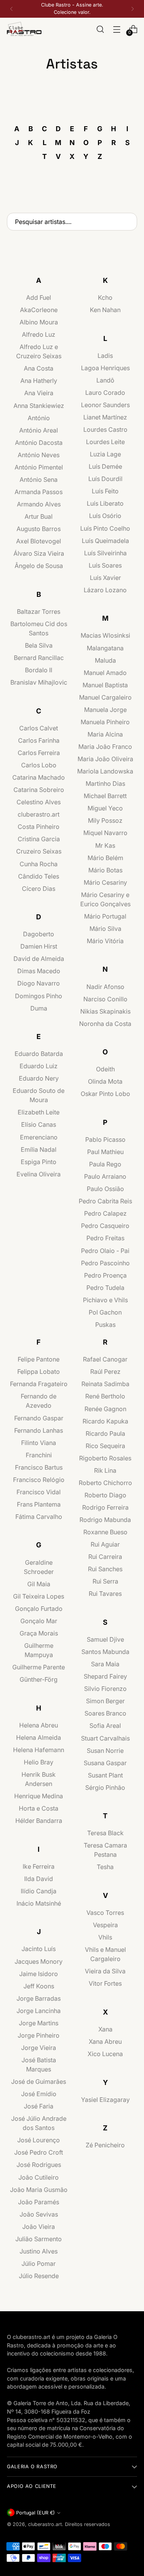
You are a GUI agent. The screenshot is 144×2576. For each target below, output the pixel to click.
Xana (105, 2029)
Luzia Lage (105, 454)
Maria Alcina (105, 734)
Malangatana (105, 648)
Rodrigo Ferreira (105, 1507)
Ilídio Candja (39, 1891)
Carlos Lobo (39, 765)
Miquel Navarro (105, 833)
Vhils (105, 1937)
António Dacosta (39, 443)
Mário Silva (105, 929)
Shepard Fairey (105, 1676)
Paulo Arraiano (105, 1176)
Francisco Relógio (39, 1480)
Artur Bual (39, 516)
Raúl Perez (105, 1372)
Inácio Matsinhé (39, 1903)
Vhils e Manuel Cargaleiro (105, 1954)
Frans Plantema (39, 1504)
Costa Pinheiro (39, 827)
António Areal (39, 430)
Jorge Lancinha (39, 2011)
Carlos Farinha (39, 740)
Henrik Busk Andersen (39, 1779)
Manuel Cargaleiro (105, 697)
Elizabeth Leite (39, 1112)
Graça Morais (39, 1633)
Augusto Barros (39, 529)
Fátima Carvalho (39, 1517)
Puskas (105, 1325)
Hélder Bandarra (39, 1821)
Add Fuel (39, 297)
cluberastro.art (39, 814)
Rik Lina (105, 1470)
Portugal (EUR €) (36, 2513)
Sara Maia (105, 1664)
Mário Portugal (105, 916)
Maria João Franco (105, 747)
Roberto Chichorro (105, 1483)
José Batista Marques (39, 2065)
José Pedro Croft (39, 2152)
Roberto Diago (105, 1495)
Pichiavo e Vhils (105, 1300)
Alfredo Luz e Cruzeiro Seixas (39, 351)
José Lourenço (39, 2140)
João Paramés (39, 2202)
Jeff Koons (39, 1986)
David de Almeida (39, 959)
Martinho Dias (105, 783)
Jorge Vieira (39, 2048)
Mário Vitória (105, 941)
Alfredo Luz (39, 334)
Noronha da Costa (105, 1024)
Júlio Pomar (39, 2264)
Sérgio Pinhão (105, 1787)
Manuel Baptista (105, 685)
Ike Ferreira (39, 1866)
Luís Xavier (105, 578)
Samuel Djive (105, 1639)
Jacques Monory (39, 1961)
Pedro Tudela (105, 1288)
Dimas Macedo (39, 971)
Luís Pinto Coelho (105, 528)
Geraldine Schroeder (39, 1567)
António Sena (39, 479)
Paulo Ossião (105, 1189)
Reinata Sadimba (105, 1384)
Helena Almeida (39, 1737)
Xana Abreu (105, 2041)
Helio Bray (39, 1762)
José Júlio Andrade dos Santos (39, 2123)
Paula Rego (105, 1164)
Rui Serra (105, 1581)
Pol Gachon (105, 1312)
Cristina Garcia (39, 839)
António (39, 418)
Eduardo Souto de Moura (39, 1095)
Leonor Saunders (105, 405)
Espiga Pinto (39, 1162)
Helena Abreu (39, 1725)
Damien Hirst (39, 946)
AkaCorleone (39, 310)
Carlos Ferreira (39, 753)
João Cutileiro (39, 2177)
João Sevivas (39, 2214)
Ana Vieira (39, 393)
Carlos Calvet (39, 728)
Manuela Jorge (105, 710)
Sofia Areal (105, 1726)
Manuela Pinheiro (105, 722)
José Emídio (39, 2094)
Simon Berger (105, 1701)
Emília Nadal (39, 1149)
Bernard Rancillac (39, 658)
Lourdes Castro (105, 429)
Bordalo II (39, 670)
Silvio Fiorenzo (105, 1689)
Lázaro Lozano (105, 590)
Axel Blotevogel (39, 541)
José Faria (39, 2106)
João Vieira (39, 2227)
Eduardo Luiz (39, 1066)
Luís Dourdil (105, 479)
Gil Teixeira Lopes (39, 1596)
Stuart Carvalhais (105, 1738)
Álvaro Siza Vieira (39, 553)
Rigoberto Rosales (105, 1458)
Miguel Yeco (105, 808)
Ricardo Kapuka (105, 1421)
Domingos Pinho (39, 996)
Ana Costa (39, 368)
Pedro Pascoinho (105, 1263)
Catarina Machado (39, 777)
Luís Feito (105, 491)
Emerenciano (39, 1137)
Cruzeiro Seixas (39, 851)
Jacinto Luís (39, 1949)
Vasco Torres (105, 1913)
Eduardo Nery (39, 1078)
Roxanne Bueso (105, 1532)
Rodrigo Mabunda (105, 1520)
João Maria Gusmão (39, 2190)
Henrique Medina (39, 1796)
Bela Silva (39, 645)
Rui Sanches (105, 1569)
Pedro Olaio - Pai (105, 1251)
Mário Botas (105, 870)
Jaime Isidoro (39, 1974)
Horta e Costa (39, 1808)
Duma (39, 1008)
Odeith (105, 1069)
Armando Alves (39, 504)
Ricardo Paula (105, 1433)
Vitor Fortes (105, 1983)
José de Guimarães (39, 2082)
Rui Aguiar (105, 1544)
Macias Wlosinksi (105, 635)
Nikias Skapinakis (105, 1011)
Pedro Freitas (105, 1238)
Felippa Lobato (39, 1372)
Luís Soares (105, 565)
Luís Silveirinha (105, 553)
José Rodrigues (39, 2165)
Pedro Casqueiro (105, 1226)
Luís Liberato (105, 503)
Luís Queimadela (105, 541)
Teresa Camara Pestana (105, 1850)
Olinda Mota (105, 1081)
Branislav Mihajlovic (39, 682)
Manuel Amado (105, 673)
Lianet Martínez (105, 417)
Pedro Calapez (105, 1213)
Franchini (39, 1455)
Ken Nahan (105, 310)
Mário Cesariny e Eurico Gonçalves (105, 899)
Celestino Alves (39, 802)
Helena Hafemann (39, 1750)
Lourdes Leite (105, 442)
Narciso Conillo (105, 999)
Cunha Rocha (39, 864)
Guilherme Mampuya (39, 1650)
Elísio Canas (39, 1124)
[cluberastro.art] (24, 29)
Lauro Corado (105, 393)
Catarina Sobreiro (39, 790)
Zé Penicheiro (105, 2145)
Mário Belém (105, 858)
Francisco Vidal (39, 1492)
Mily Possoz (105, 820)
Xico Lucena (105, 2054)
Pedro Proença (105, 1275)
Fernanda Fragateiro (39, 1384)
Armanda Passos (39, 492)
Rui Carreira (105, 1557)
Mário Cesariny (105, 882)
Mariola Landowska (105, 771)
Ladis (105, 356)
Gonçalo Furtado (39, 1609)
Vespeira (105, 1925)
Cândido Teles (39, 876)
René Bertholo (105, 1396)
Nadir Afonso (105, 987)
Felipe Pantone (39, 1359)
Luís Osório (105, 516)
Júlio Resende (39, 2276)
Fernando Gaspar (39, 1418)
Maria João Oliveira (105, 759)
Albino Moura (39, 322)
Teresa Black (105, 1833)
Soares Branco (105, 1713)
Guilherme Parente (39, 1667)
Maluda (105, 660)
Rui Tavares (105, 1594)
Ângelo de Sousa (39, 566)
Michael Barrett (105, 796)
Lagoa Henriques (105, 368)
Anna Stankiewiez (39, 406)
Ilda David (39, 1879)
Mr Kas (105, 845)
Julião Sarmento (39, 2239)
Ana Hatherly (39, 381)
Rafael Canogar (105, 1359)
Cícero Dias (39, 889)
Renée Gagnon (105, 1409)
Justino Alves (39, 2251)
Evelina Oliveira (39, 1174)
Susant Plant (105, 1775)
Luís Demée (105, 466)
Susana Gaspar (105, 1763)
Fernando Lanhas (39, 1430)
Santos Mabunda (105, 1652)
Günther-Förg (39, 1679)
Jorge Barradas (39, 1998)
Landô (105, 380)
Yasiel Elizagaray (105, 2100)
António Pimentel (39, 467)
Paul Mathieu (105, 1152)
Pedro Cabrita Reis (105, 1201)
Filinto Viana (39, 1443)
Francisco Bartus (39, 1467)
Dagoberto (39, 934)
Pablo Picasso (105, 1139)
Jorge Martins (39, 2023)
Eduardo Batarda (39, 1054)
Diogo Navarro (39, 983)
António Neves (39, 455)
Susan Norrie (105, 1751)
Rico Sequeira (105, 1446)
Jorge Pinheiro (39, 2035)
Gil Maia (39, 1584)
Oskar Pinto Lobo (105, 1094)
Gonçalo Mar (39, 1621)
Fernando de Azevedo (39, 1401)
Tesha (105, 1867)
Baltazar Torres (39, 611)
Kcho (105, 297)
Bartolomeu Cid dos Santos (39, 628)
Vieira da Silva (105, 1971)
